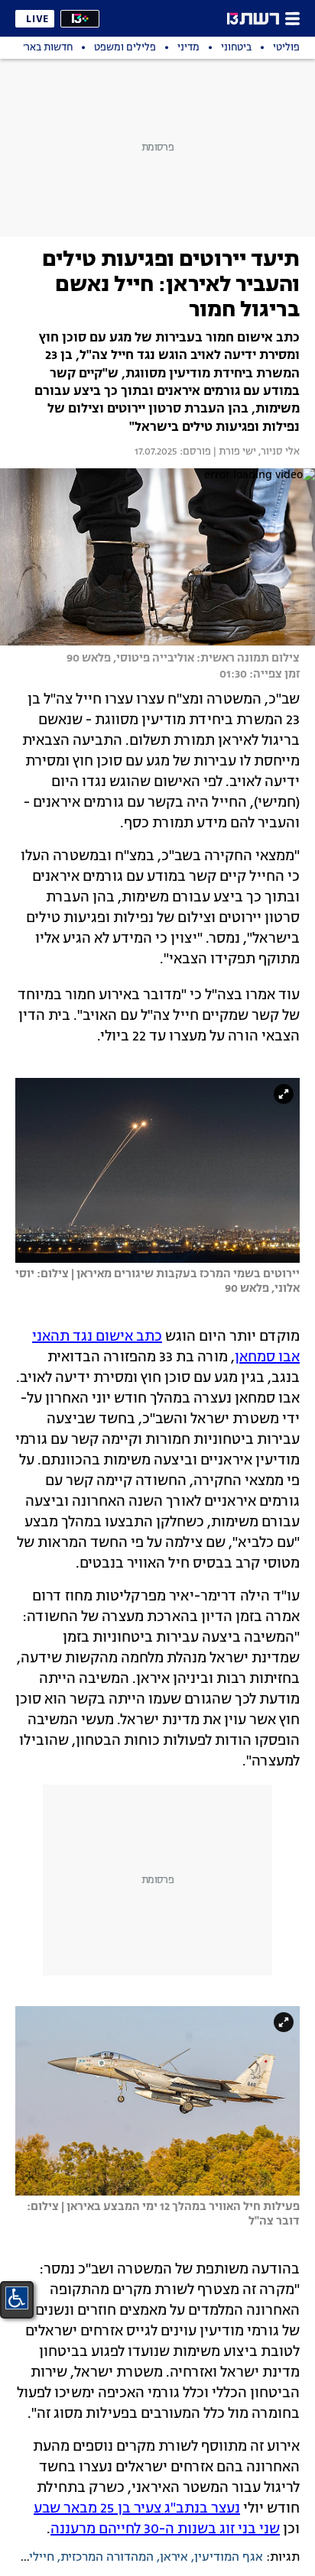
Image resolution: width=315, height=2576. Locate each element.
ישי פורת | (234, 452)
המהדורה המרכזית (107, 2558)
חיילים (38, 2558)
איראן (174, 2558)
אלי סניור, (278, 452)
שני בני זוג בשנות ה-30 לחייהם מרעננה (165, 2529)
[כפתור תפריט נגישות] (17, 2298)
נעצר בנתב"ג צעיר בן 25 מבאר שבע (137, 2509)
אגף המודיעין (229, 2558)
